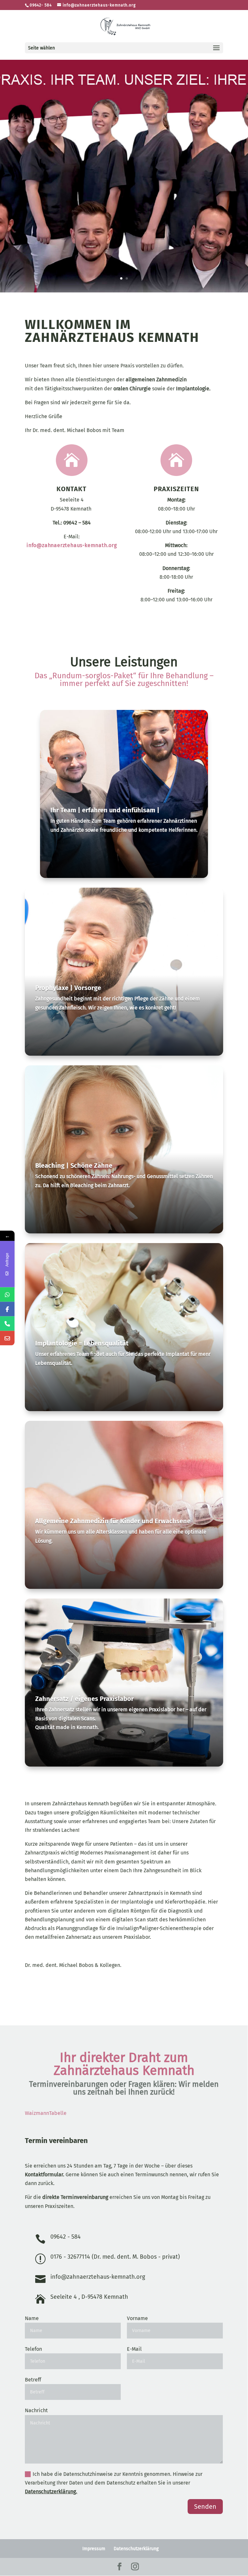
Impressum (94, 2549)
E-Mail (134, 2349)
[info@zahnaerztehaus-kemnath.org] (7, 1338)
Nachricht (36, 2410)
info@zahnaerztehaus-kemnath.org (72, 545)
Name (32, 2318)
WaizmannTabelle (46, 2113)
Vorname (137, 2318)
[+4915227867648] (7, 1295)
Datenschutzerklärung (136, 2549)
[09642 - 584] (7, 1324)
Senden (205, 2507)
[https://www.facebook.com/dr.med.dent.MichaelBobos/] (7, 1309)
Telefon (33, 2349)
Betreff (33, 2380)
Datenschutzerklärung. (51, 2492)
